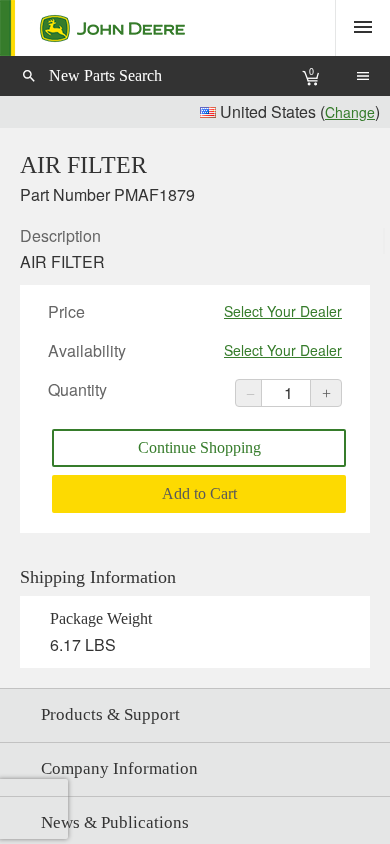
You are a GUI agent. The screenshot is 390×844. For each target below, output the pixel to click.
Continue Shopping (199, 447)
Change (350, 112)
